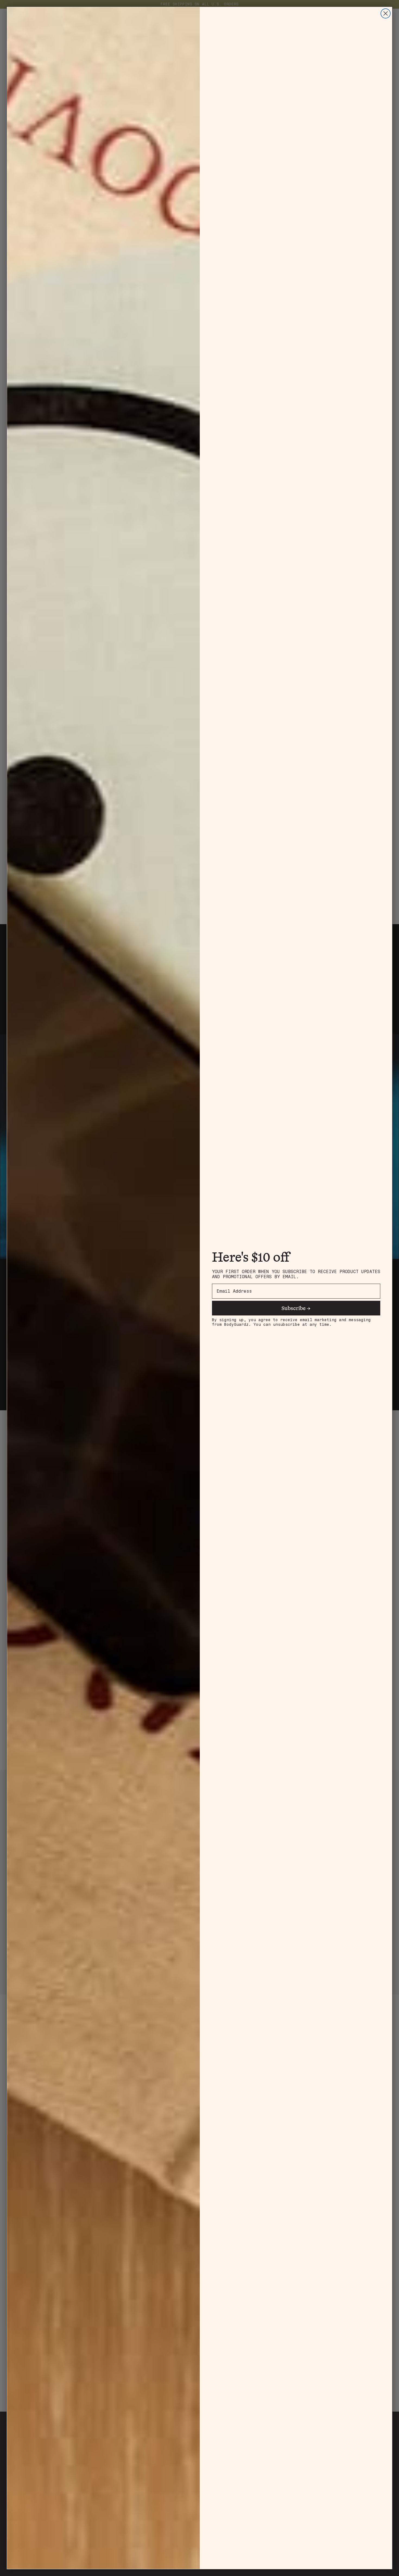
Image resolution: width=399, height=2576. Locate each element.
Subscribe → (296, 1308)
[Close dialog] (386, 13)
